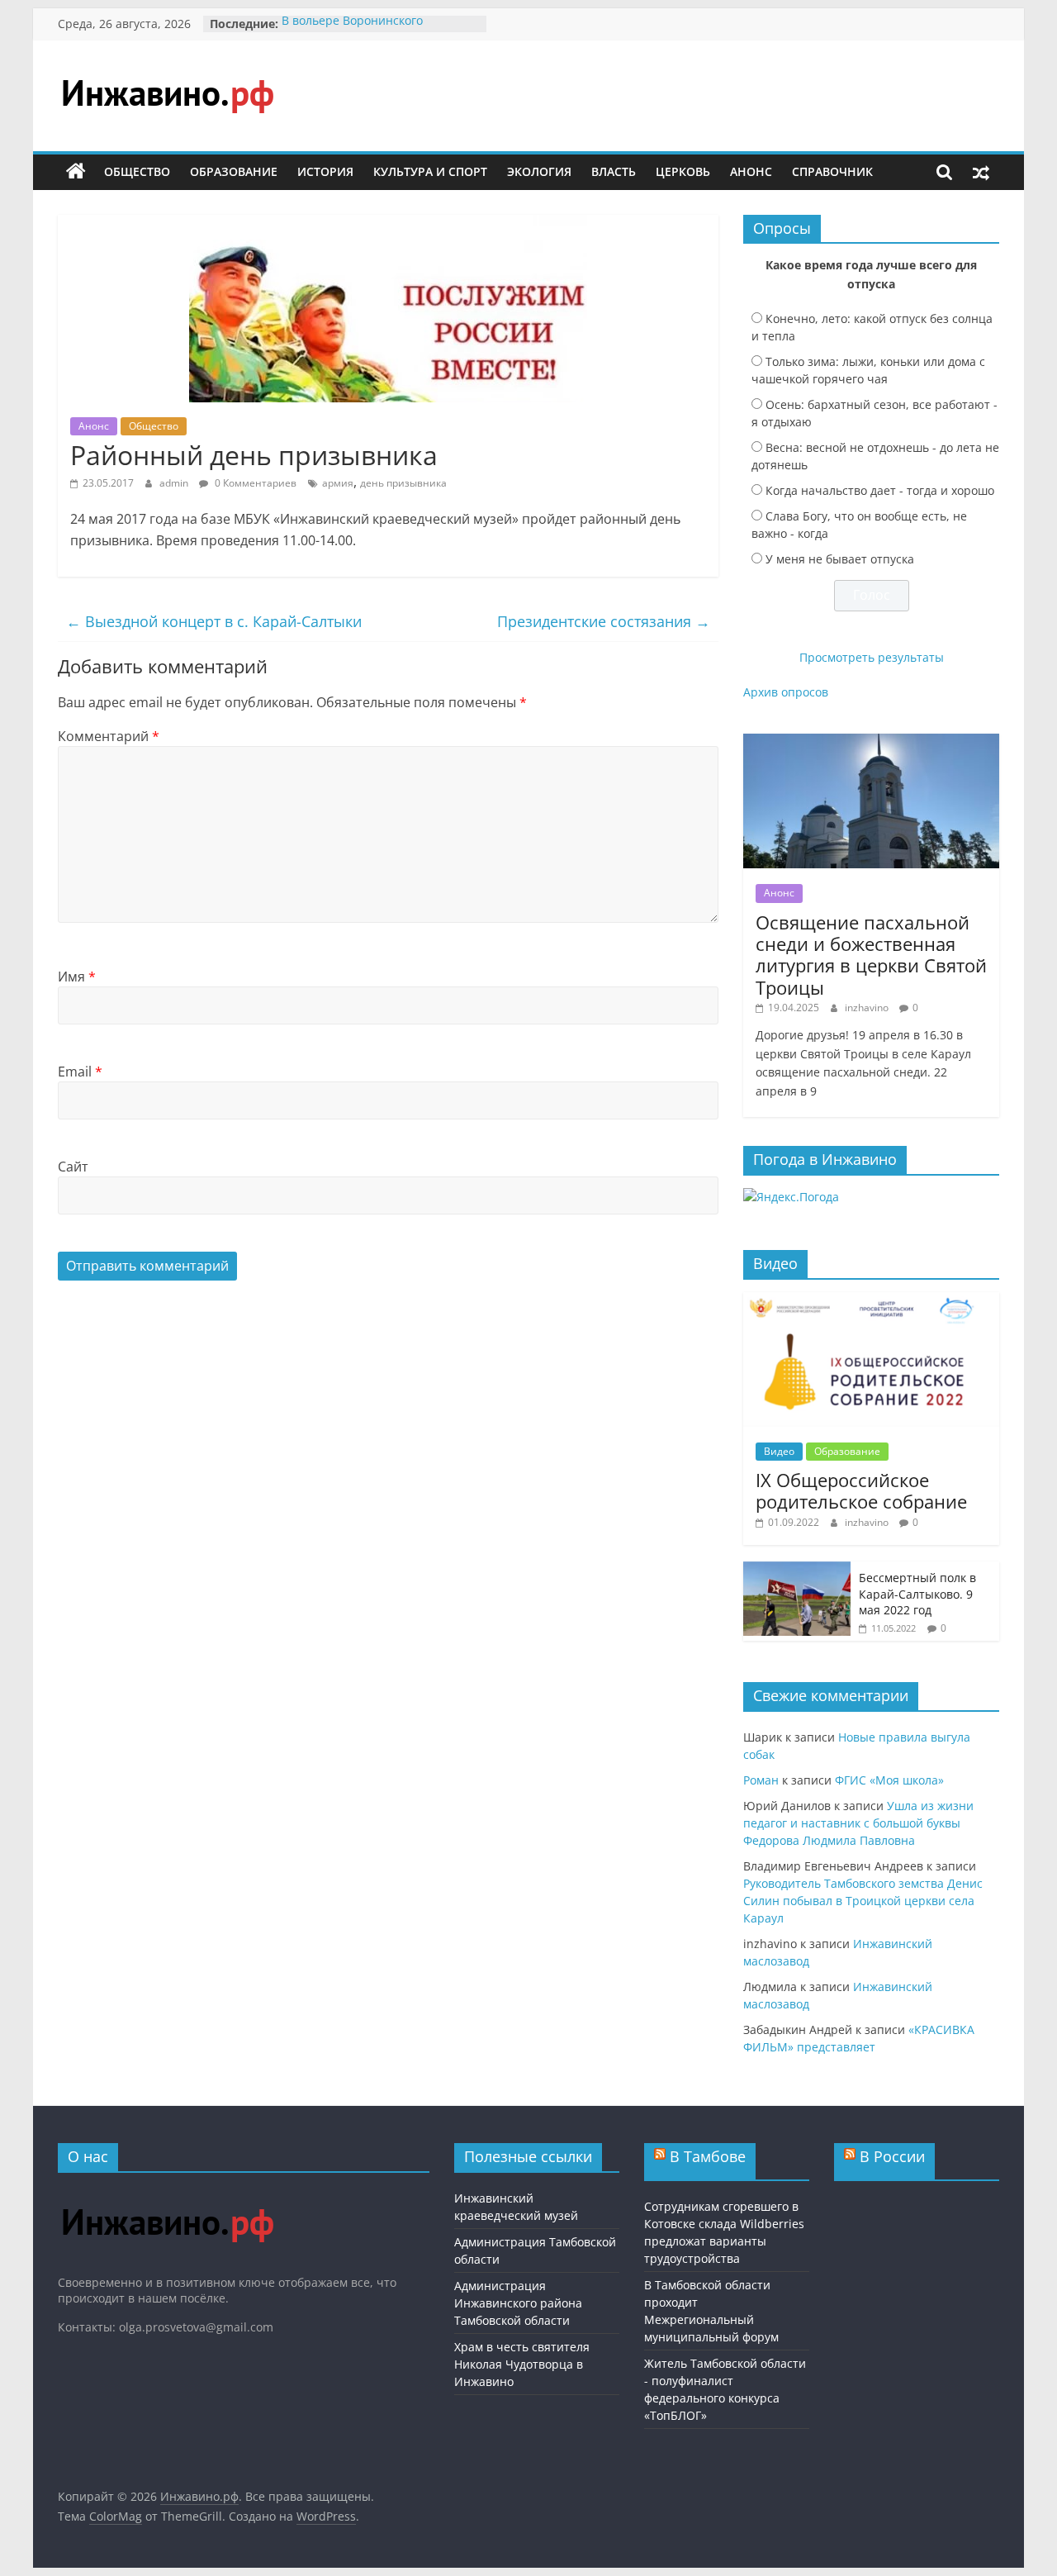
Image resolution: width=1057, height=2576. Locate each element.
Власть (614, 171)
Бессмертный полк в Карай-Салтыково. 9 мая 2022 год (917, 1594)
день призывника (403, 483)
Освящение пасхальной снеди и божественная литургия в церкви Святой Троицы (871, 955)
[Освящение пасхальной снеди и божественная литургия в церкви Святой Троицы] (871, 742)
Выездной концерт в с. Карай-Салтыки (214, 621)
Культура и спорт (430, 171)
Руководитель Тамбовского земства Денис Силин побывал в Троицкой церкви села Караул (863, 1901)
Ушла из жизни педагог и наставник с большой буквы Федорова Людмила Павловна (858, 1823)
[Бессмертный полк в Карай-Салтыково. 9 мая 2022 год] (797, 1570)
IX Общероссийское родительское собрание (861, 1490)
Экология (539, 171)
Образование (234, 171)
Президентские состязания (604, 621)
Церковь (683, 171)
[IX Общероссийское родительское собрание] (871, 1301)
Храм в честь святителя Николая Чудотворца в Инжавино (522, 2364)
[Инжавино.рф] (76, 172)
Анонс (751, 171)
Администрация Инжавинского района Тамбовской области (518, 2303)
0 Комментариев (254, 483)
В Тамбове (708, 2156)
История (325, 171)
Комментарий (109, 736)
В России (892, 2156)
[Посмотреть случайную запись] (981, 172)
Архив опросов (786, 692)
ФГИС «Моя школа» (889, 1780)
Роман (761, 1780)
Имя (77, 977)
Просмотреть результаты (872, 657)
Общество (137, 171)
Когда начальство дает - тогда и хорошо (880, 490)
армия (338, 483)
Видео (779, 1451)
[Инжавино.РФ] (167, 2193)
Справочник (832, 171)
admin (175, 483)
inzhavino (868, 1008)
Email (80, 1072)
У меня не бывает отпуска (840, 559)
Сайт (73, 1167)
